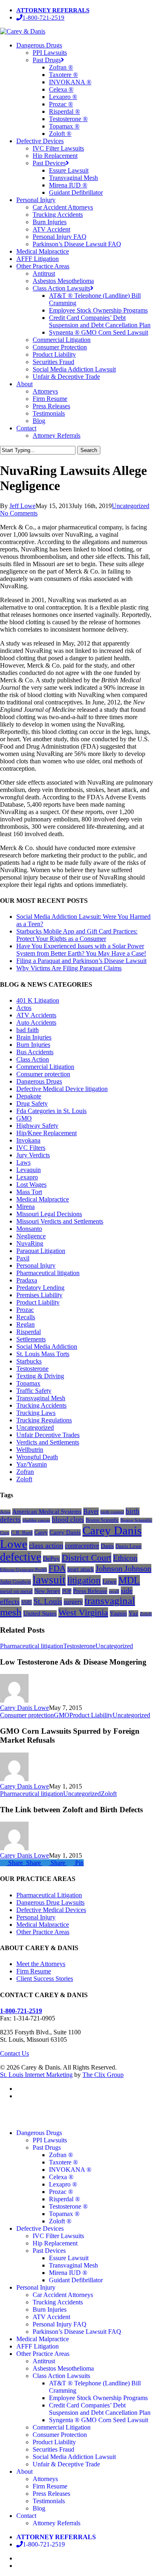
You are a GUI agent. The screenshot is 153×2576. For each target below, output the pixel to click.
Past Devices (49, 2251)
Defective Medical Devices (51, 1910)
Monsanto (29, 1229)
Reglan (25, 1324)
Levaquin (29, 1170)
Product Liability (38, 1302)
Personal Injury (36, 1266)
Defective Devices (40, 2228)
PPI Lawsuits (50, 2140)
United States (40, 1613)
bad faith (28, 1030)
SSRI (27, 1602)
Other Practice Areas (43, 1932)
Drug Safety (32, 1104)
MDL (129, 1580)
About (24, 2471)
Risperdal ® (64, 2199)
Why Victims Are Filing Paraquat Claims (69, 968)
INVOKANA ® (70, 2170)
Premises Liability (39, 1295)
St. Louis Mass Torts (43, 1354)
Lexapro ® (63, 2184)
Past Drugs (47, 2147)
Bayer (91, 1511)
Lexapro (27, 1177)
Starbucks (29, 1361)
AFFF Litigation (38, 2346)
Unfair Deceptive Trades (48, 1435)
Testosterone (32, 1369)
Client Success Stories (45, 1979)
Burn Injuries (33, 1045)
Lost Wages (31, 1185)
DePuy (51, 1559)
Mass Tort (29, 1192)
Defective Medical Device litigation (62, 1089)
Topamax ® (64, 2214)
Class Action (33, 1059)
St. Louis (48, 1601)
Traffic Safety (34, 1391)
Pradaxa (27, 1280)
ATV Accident (51, 2317)
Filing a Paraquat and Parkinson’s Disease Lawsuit (81, 961)
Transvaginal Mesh (41, 1398)
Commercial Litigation (45, 1067)
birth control (112, 1512)
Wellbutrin (30, 1450)
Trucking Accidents (41, 1405)
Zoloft (24, 1479)
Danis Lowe (129, 1546)
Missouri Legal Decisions (49, 1214)
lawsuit (49, 1580)
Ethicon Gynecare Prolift (23, 1570)
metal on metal (16, 1591)
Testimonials (49, 2501)
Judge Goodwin (16, 1582)
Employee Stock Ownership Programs (98, 2398)
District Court (86, 1558)
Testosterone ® (68, 2206)
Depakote (29, 1096)
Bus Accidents (35, 1052)
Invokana (28, 1140)
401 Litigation (38, 1000)
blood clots (68, 1520)
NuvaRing (30, 1243)
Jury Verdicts (33, 1155)
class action (46, 1546)
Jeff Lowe (22, 506)
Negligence (31, 1236)
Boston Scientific (102, 1520)
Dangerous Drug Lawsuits (50, 1902)
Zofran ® (61, 2155)
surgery (73, 1602)
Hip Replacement (55, 2243)
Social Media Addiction (47, 1346)
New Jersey (47, 1591)
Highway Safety (37, 1126)
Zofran (25, 1472)
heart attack (81, 1569)
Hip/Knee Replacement (47, 1133)
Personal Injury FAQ (60, 2324)
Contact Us (14, 2053)
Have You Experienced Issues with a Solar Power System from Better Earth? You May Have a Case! (81, 950)
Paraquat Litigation (41, 1251)
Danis (107, 1546)
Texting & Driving (40, 1376)
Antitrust (44, 2361)
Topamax (28, 1383)
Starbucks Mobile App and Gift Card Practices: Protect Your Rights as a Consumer (77, 935)
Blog (39, 2508)
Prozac (25, 1310)
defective (21, 1557)
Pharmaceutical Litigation (49, 1895)
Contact (26, 2516)
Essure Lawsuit (69, 2258)
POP (67, 1591)
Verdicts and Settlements (48, 1442)
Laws (23, 1162)
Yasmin (118, 1613)
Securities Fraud (53, 2449)
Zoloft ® (60, 2221)
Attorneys (45, 2479)
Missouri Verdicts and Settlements (60, 1221)
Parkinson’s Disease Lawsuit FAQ (77, 2332)
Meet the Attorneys (41, 1964)
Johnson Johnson (123, 1568)
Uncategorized (131, 506)
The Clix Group (103, 2075)
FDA (57, 1568)
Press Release (90, 1591)
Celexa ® (61, 2177)
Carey (41, 1532)
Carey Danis (65, 1532)
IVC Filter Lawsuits (58, 2236)
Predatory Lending (40, 1288)
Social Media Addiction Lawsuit (74, 2457)
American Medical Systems (47, 1512)
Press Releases (51, 2494)
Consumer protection (43, 1074)
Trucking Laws (36, 1413)
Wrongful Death (37, 1457)
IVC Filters (31, 1148)
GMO (24, 1118)
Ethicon (125, 1558)
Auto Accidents (36, 1023)
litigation (84, 1580)
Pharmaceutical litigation (48, 1273)
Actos (24, 1008)
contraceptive (82, 1546)
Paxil (23, 1258)
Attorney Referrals (57, 2523)
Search (89, 450)
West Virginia (83, 1612)
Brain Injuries (34, 1037)
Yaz (133, 1613)
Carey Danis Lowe (24, 1708)
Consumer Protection (60, 2435)
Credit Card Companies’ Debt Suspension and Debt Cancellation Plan (100, 2409)
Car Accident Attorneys (63, 2295)
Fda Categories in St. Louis (51, 1111)
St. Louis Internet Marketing (36, 2075)
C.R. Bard (22, 1533)
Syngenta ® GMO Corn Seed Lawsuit (99, 2420)
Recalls (26, 1317)
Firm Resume (34, 1971)
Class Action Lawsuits (61, 2376)
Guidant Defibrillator (76, 2280)
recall (114, 1591)
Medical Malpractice (43, 1199)
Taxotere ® (63, 2162)
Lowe (110, 1582)
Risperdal (29, 1332)
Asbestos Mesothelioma (63, 2368)
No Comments (19, 513)
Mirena (25, 1207)
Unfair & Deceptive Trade (66, 2464)
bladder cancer (36, 1520)
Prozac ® (61, 2192)
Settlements (31, 1339)
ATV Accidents (36, 1015)
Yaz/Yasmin (32, 1464)
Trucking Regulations (44, 1420)
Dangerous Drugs (39, 1081)
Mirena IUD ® (68, 2273)
